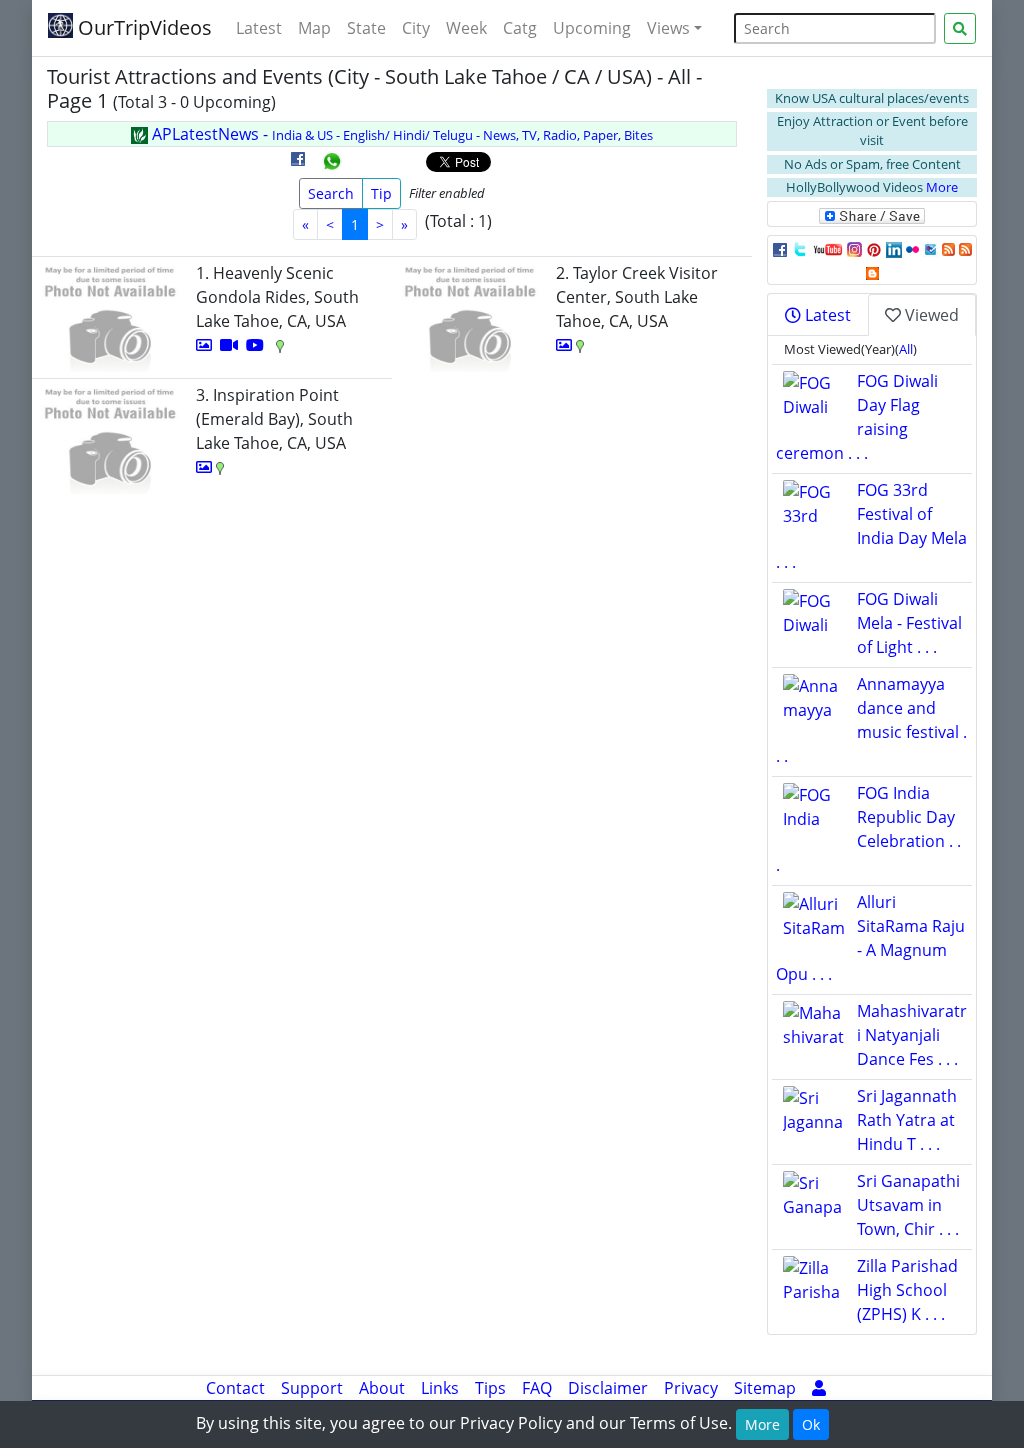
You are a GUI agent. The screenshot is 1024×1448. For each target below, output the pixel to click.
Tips (490, 1388)
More (942, 187)
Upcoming (592, 28)
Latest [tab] (826, 315)
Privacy (691, 1388)
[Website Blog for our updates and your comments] (872, 272)
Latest (259, 28)
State (366, 28)
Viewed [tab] (930, 315)
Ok (811, 1424)
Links (440, 1388)
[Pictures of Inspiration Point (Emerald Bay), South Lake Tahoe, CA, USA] (204, 467)
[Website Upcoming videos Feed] (965, 248)
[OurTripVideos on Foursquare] (930, 248)
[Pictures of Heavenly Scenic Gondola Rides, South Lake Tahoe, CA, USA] (204, 345)
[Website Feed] (948, 248)
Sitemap (765, 1388)
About (382, 1388)
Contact (235, 1388)
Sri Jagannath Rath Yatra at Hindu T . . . (907, 1120)
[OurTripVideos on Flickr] (912, 248)
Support (312, 1388)
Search (331, 193)
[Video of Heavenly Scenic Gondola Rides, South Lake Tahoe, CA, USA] (229, 345)
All (906, 349)
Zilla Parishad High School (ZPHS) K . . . (907, 1290)
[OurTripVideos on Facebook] (780, 248)
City (416, 28)
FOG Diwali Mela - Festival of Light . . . (909, 623)
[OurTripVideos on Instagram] (854, 248)
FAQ (537, 1388)
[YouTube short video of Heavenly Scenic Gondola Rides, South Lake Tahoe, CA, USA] (255, 345)
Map (314, 28)
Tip (381, 193)
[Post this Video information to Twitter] (800, 248)
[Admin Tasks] (819, 1388)
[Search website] (960, 28)
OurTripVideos (142, 27)
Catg (520, 28)
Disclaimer (608, 1388)
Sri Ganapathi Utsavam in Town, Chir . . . (908, 1205)
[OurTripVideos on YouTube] (827, 248)
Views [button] (668, 28)
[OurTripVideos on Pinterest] (874, 248)
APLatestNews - (400, 134)
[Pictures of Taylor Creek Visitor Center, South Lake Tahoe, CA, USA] (564, 345)
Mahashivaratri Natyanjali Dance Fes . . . (912, 1035)
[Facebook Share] (298, 166)
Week (466, 28)
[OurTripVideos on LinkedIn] (894, 248)
